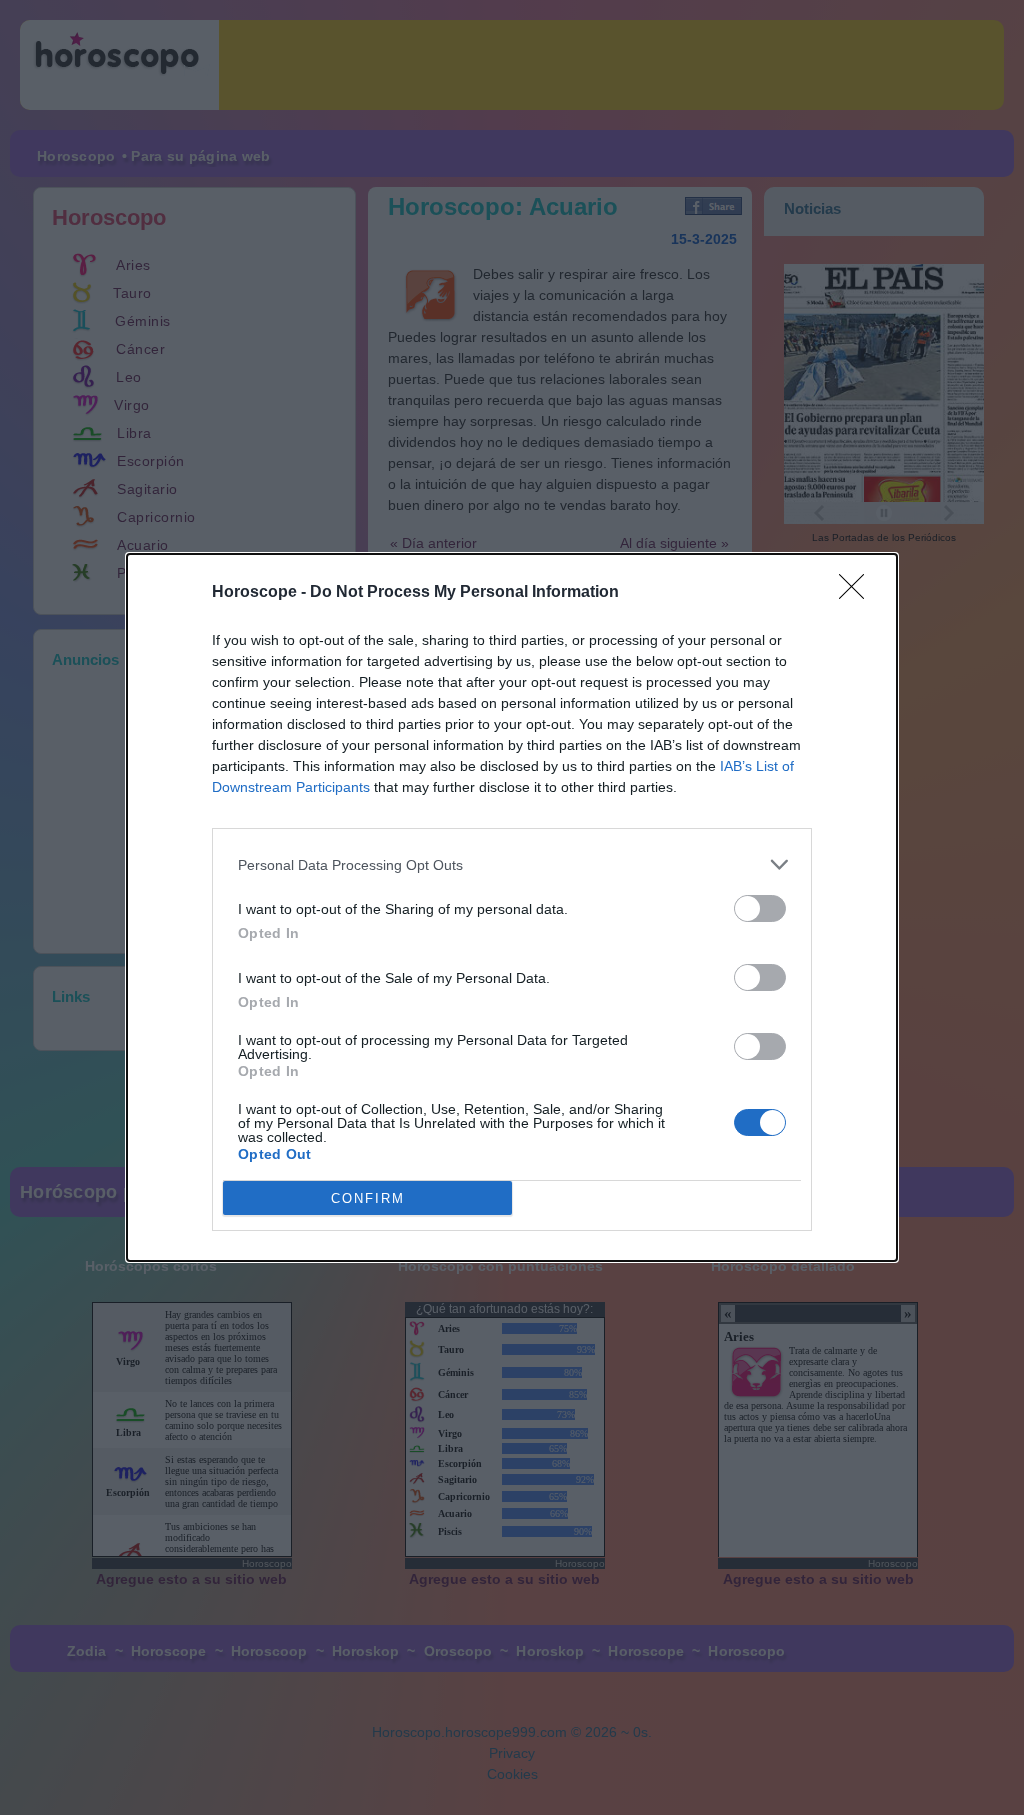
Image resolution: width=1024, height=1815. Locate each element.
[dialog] (512, 907)
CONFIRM (368, 1198)
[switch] (760, 908)
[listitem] (512, 864)
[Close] (858, 593)
